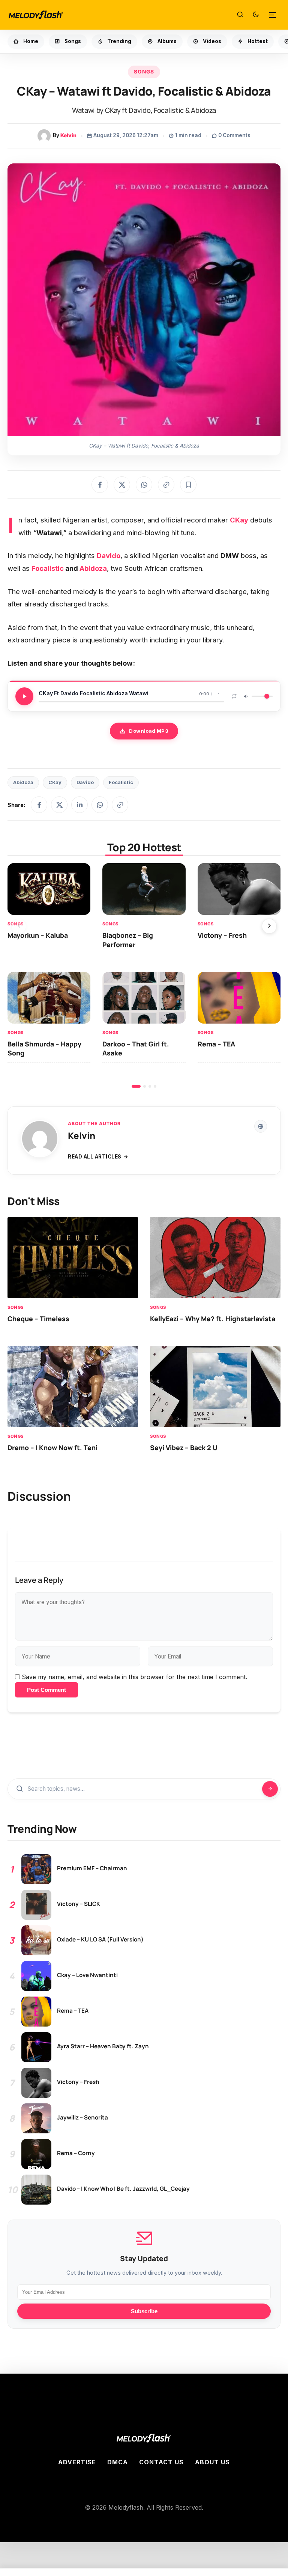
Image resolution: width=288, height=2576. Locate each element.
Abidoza (93, 568)
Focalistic (48, 568)
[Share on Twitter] (122, 485)
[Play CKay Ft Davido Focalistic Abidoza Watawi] (24, 696)
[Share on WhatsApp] (144, 485)
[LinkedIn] (79, 805)
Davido (85, 782)
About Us (212, 2462)
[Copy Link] (166, 485)
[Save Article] (188, 485)
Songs (144, 72)
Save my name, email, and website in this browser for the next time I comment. (134, 1677)
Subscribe (144, 2311)
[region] (144, 975)
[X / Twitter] (59, 805)
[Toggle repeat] (234, 696)
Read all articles (95, 1157)
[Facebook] (39, 805)
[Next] (269, 926)
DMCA (118, 2462)
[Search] (240, 15)
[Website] (261, 1126)
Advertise (77, 2462)
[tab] (136, 1086)
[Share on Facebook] (100, 485)
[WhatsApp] (100, 805)
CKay (55, 782)
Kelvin (68, 135)
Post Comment (46, 1690)
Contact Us (161, 2462)
